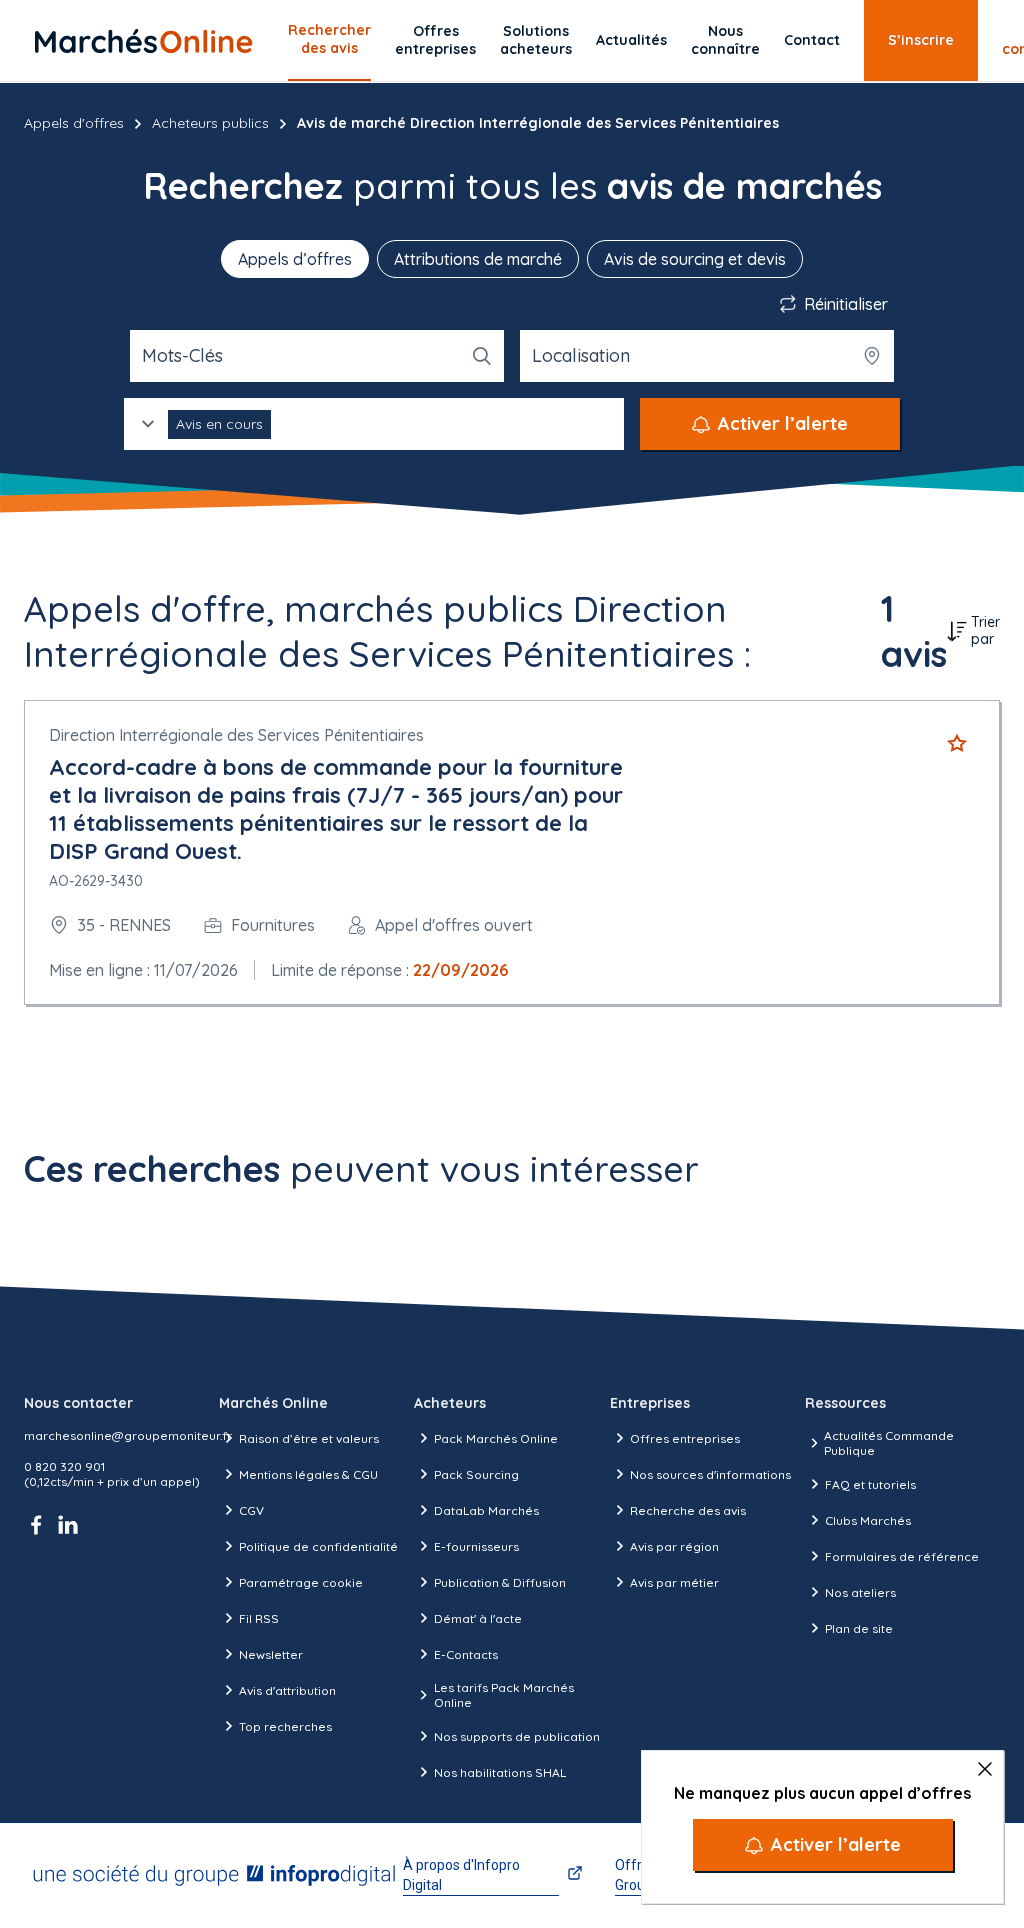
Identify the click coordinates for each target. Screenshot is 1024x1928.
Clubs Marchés (868, 1520)
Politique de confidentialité (318, 1546)
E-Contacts (466, 1654)
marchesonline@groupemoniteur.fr (128, 1435)
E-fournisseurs (476, 1546)
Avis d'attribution (287, 1690)
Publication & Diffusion (500, 1582)
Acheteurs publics (210, 123)
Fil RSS (259, 1618)
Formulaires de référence (902, 1556)
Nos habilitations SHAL (500, 1772)
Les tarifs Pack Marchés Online (504, 1695)
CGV (251, 1510)
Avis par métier (674, 1582)
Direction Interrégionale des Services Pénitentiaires (236, 735)
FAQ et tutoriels (870, 1484)
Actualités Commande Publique (889, 1443)
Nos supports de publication (517, 1736)
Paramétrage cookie (301, 1582)
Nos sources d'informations (710, 1474)
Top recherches (285, 1726)
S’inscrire (921, 40)
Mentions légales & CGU (308, 1474)
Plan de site (859, 1628)
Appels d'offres (74, 123)
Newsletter (271, 1654)
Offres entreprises (435, 40)
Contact (812, 40)
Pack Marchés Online (496, 1438)
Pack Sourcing (476, 1474)
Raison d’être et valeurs (309, 1438)
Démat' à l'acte (478, 1618)
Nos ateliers (860, 1592)
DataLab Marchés (486, 1510)
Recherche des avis (688, 1510)
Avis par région (674, 1546)
